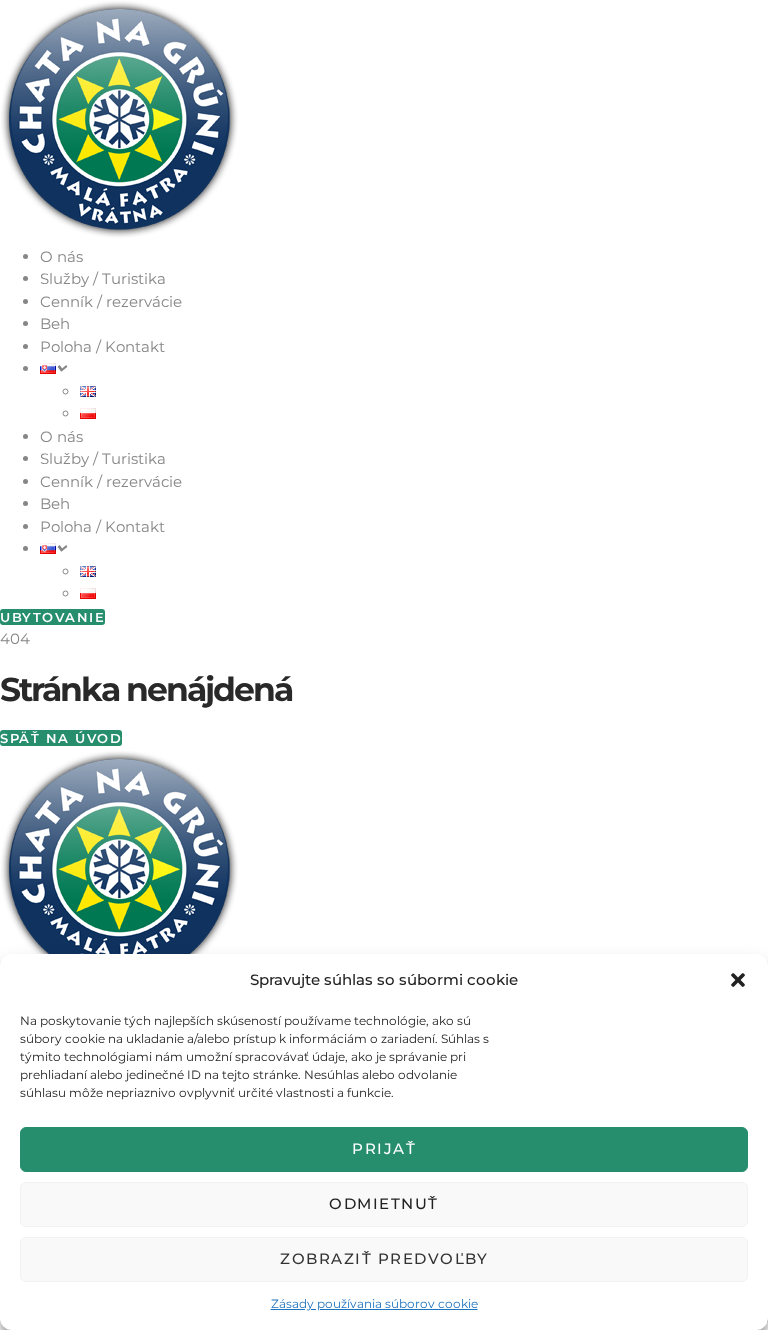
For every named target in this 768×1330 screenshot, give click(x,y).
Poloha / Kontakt (102, 346)
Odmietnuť (384, 1203)
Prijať (384, 1148)
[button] (738, 980)
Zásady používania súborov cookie (374, 1303)
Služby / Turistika (103, 278)
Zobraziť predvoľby (384, 1258)
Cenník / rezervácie (111, 301)
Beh (55, 323)
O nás (61, 256)
